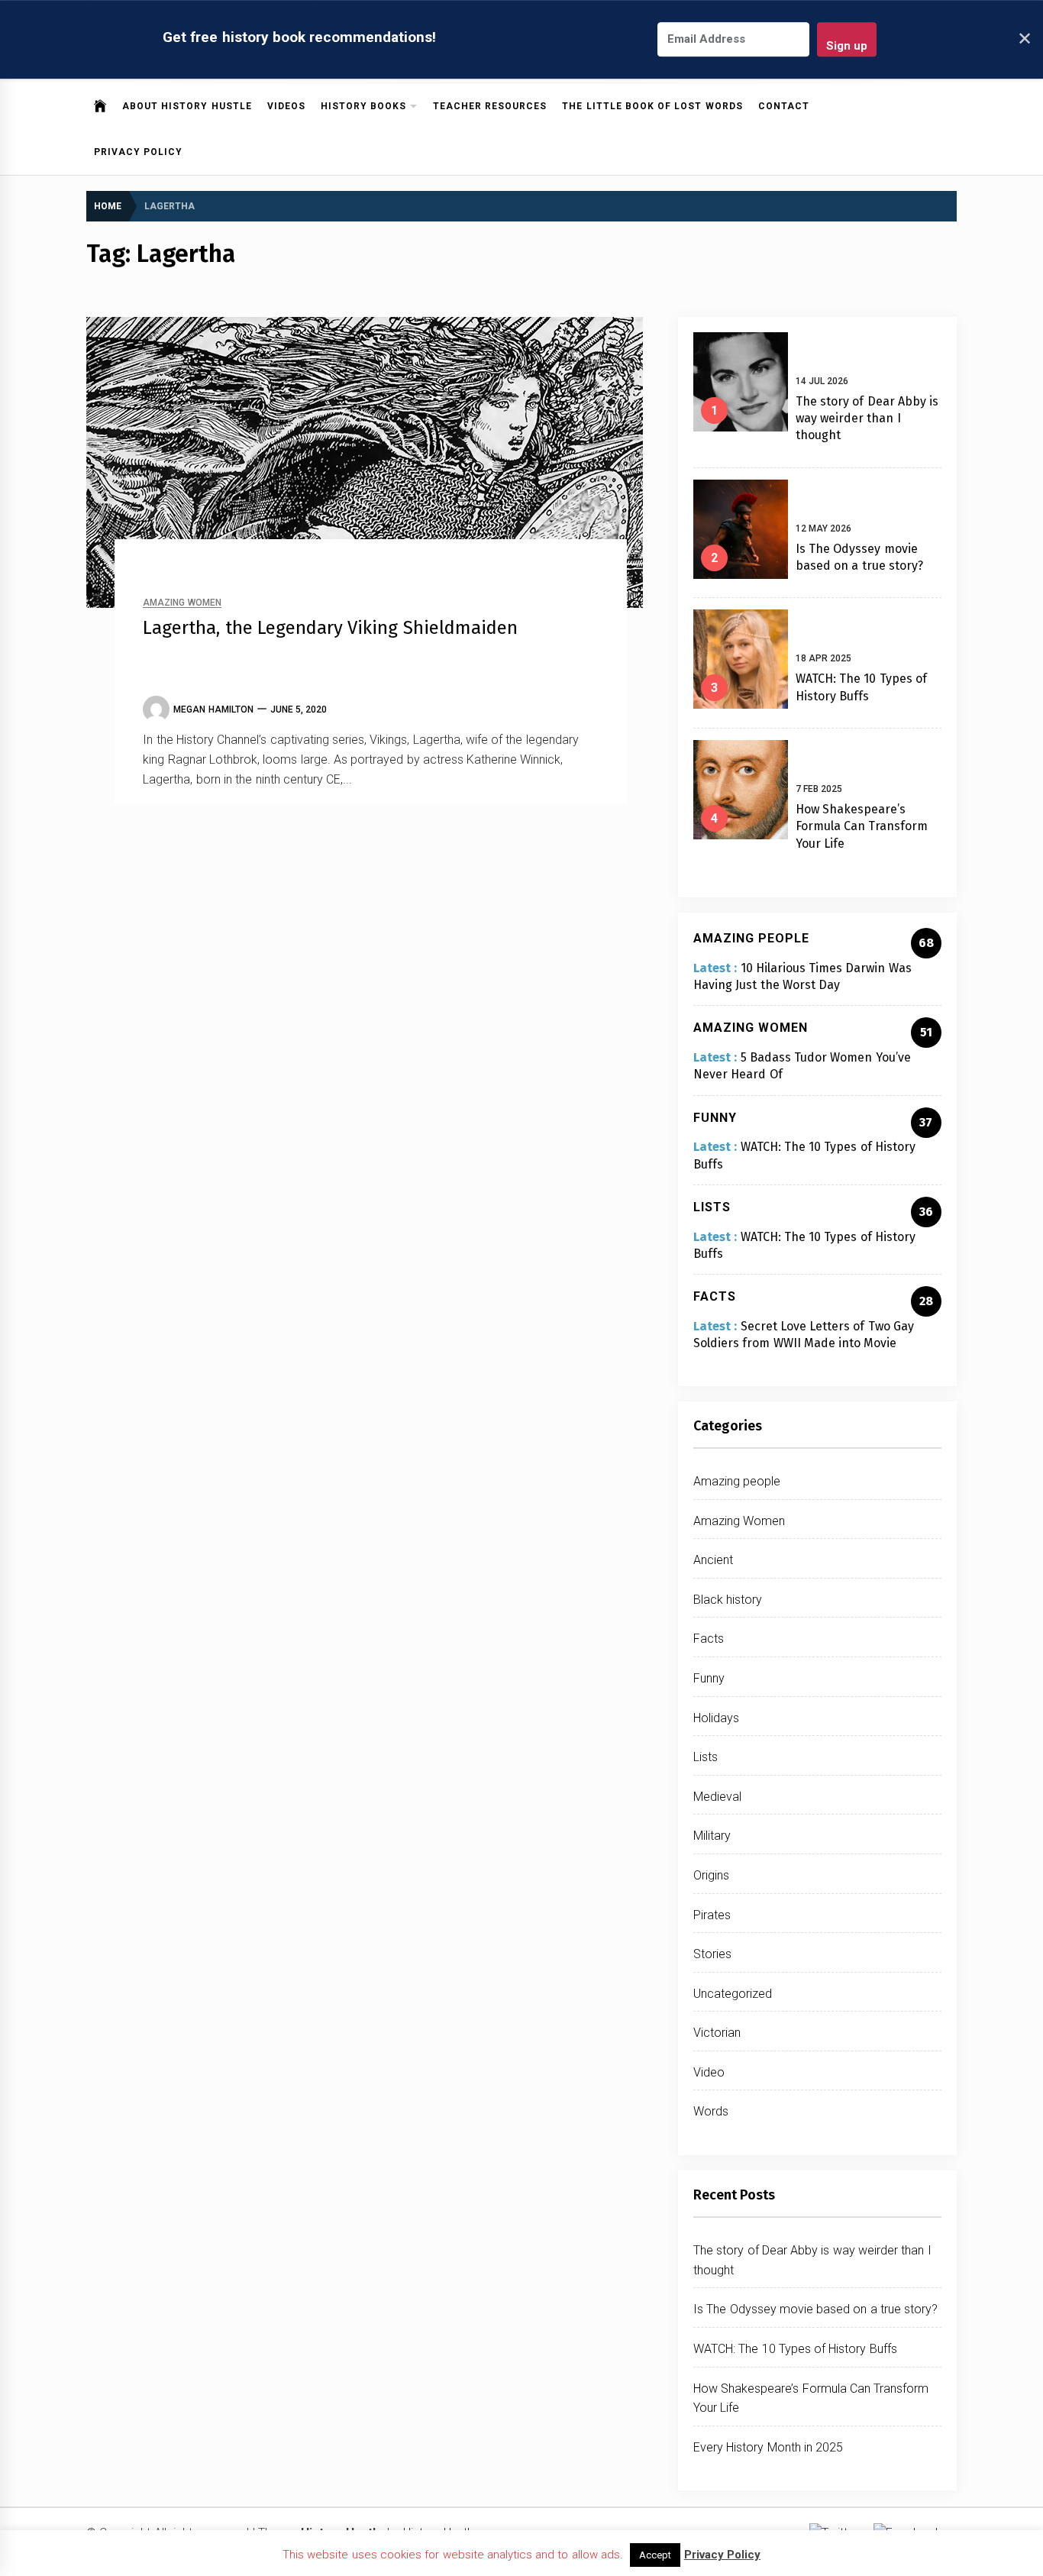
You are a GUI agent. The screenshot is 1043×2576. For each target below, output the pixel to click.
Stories (712, 1954)
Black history (728, 1600)
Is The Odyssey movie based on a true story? (815, 2309)
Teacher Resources (490, 106)
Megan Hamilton (213, 709)
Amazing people (737, 1481)
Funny (709, 1678)
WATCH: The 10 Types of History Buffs (795, 2349)
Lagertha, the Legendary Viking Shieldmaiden (330, 628)
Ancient (713, 1560)
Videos (286, 106)
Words (711, 2111)
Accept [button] (655, 2555)
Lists (706, 1757)
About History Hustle (187, 106)
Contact (784, 106)
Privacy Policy (138, 152)
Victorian (717, 2033)
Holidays (716, 1718)
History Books (363, 106)
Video (709, 2072)
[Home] (100, 106)
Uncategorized (733, 1994)
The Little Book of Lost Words (652, 106)
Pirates (712, 1915)
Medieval (717, 1797)
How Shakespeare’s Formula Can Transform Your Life (862, 826)
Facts (709, 1639)
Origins (711, 1875)
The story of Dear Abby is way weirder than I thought (867, 419)
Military (712, 1836)
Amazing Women (182, 603)
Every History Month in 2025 (768, 2447)
